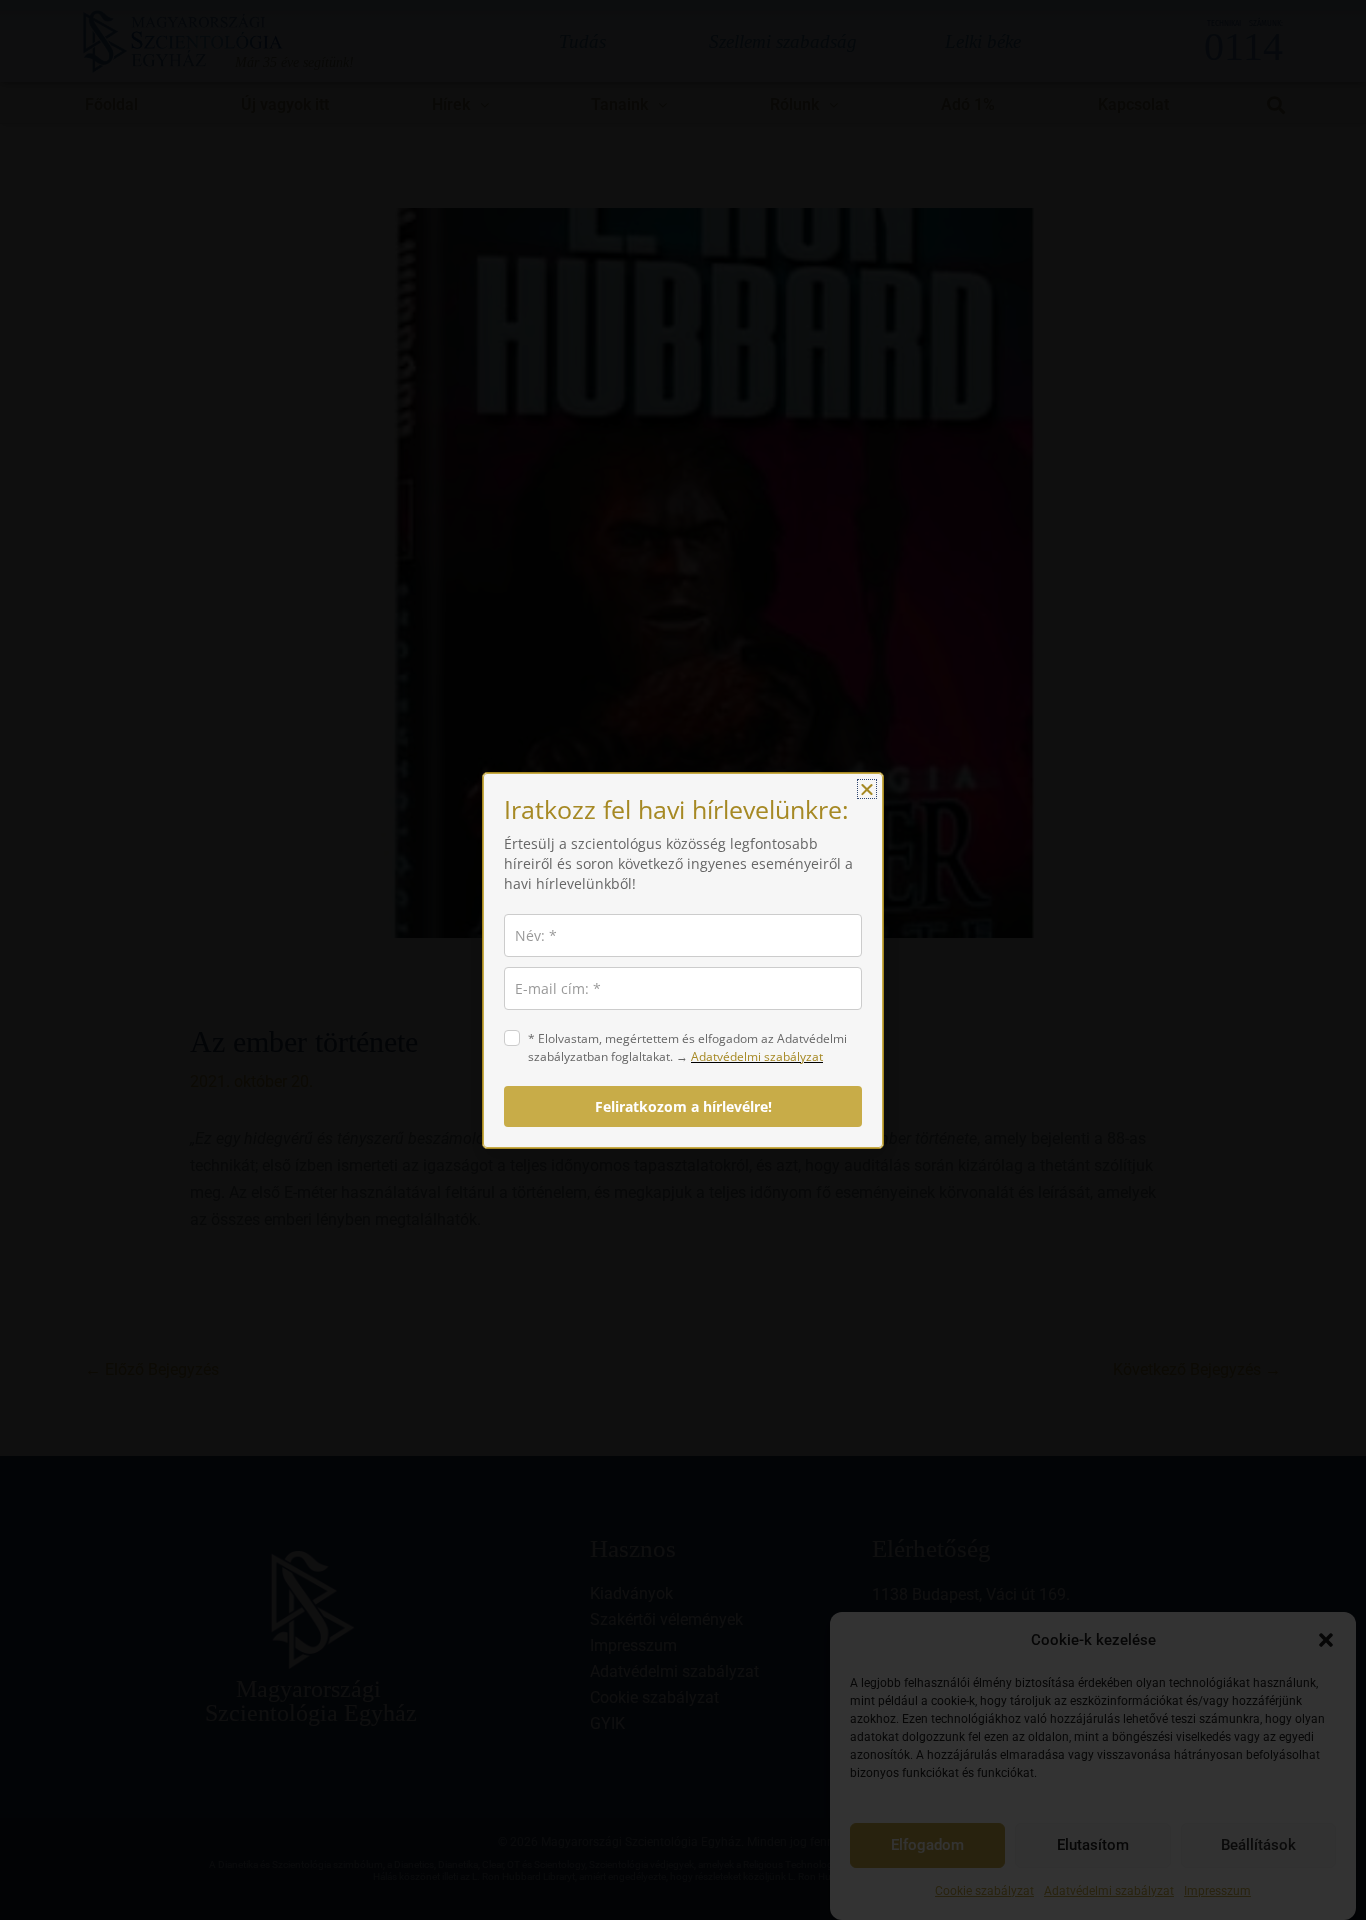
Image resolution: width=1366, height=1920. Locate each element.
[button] (867, 789)
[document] (683, 960)
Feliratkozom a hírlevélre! (683, 1106)
